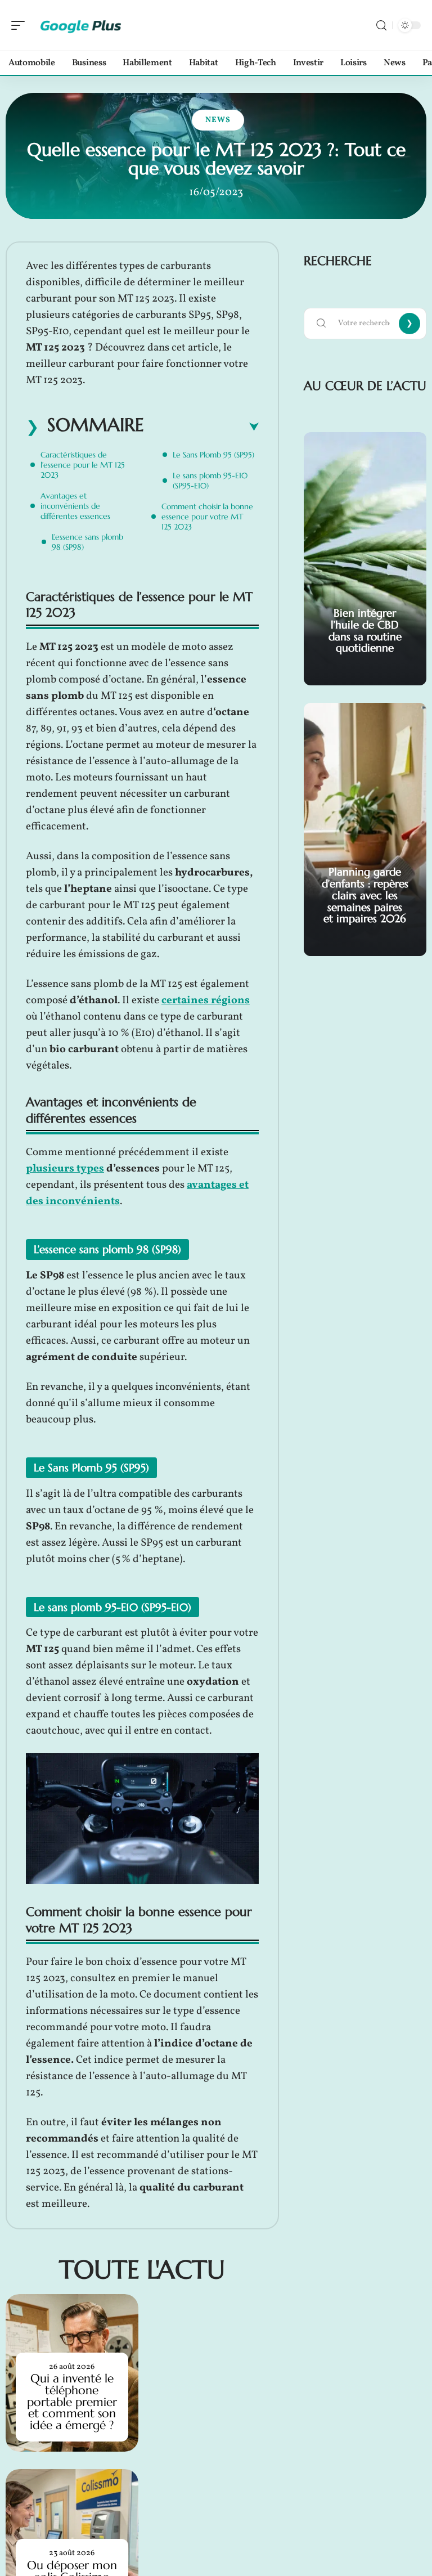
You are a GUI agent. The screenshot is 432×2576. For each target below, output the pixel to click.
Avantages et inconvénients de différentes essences (75, 506)
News (218, 120)
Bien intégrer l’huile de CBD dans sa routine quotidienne (365, 630)
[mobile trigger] (21, 25)
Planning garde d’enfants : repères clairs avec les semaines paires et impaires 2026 (365, 895)
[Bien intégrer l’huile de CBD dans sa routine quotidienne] (365, 559)
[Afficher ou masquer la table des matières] (201, 427)
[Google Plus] (81, 25)
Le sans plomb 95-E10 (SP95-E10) (210, 481)
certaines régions (206, 1000)
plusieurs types (65, 1169)
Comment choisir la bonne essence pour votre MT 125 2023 (207, 517)
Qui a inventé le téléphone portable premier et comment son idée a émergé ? (72, 2402)
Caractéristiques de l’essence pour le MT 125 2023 (83, 465)
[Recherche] (381, 26)
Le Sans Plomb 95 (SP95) (213, 455)
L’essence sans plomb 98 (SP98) (87, 542)
